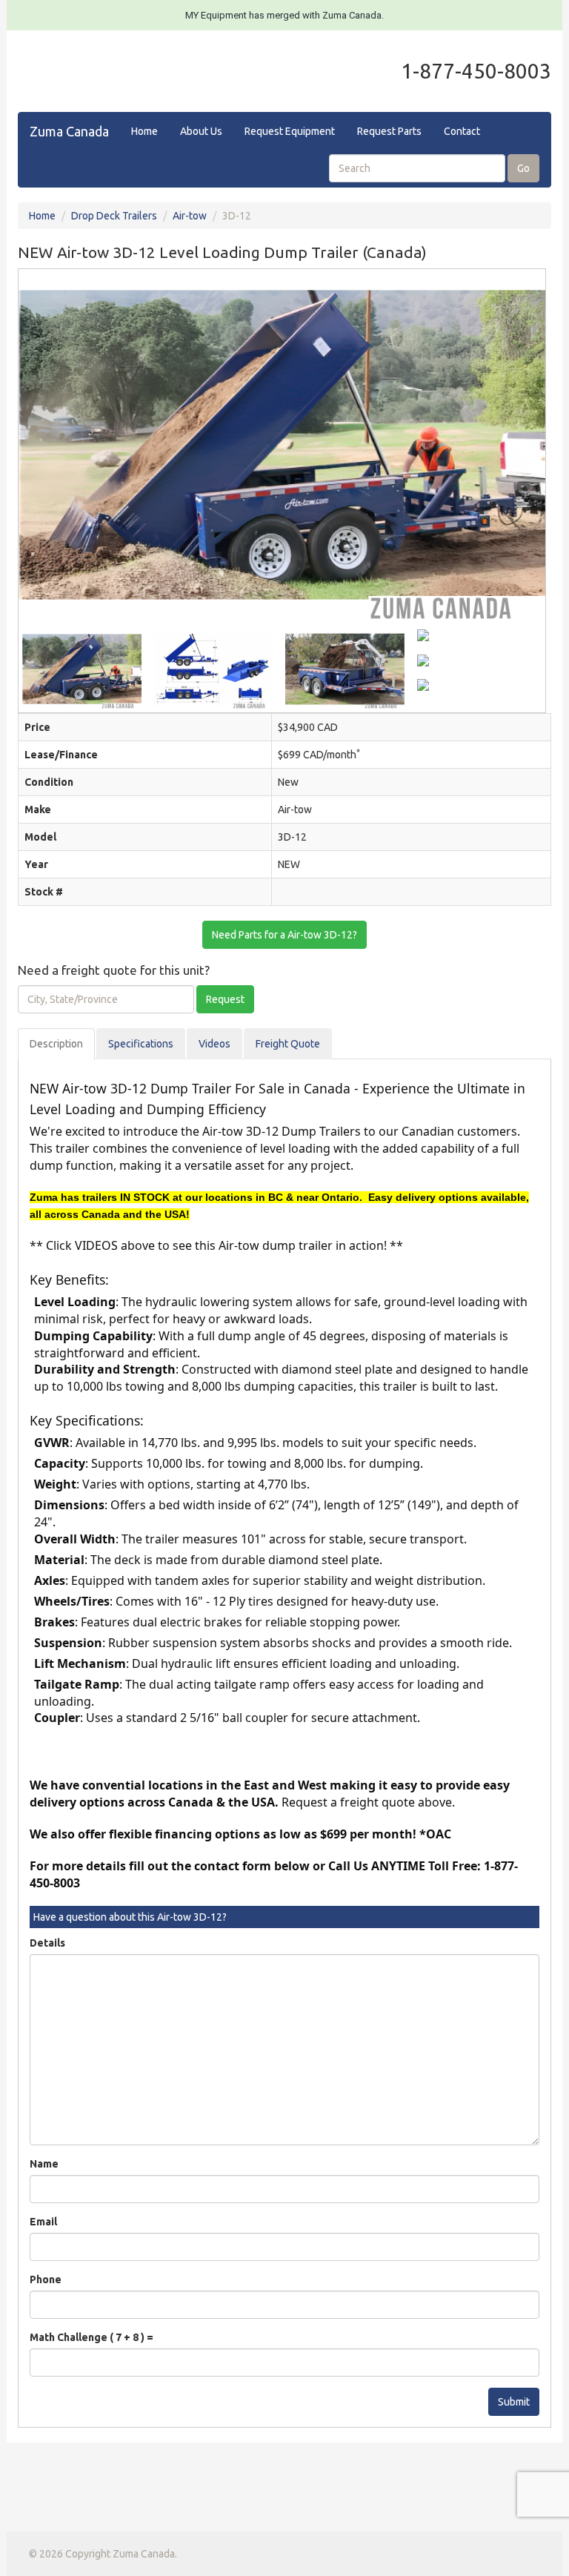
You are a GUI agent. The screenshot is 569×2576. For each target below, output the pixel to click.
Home (144, 131)
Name (44, 2164)
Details (47, 1943)
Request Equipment (290, 131)
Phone (46, 2279)
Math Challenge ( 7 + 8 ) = (91, 2337)
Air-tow (190, 216)
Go (523, 168)
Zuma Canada (69, 131)
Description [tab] (56, 1044)
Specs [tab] (141, 1044)
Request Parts (389, 131)
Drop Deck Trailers (114, 216)
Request (225, 999)
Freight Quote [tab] (288, 1044)
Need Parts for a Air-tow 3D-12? (284, 935)
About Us (201, 131)
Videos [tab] (214, 1044)
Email (43, 2222)
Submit (514, 2402)
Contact (462, 131)
